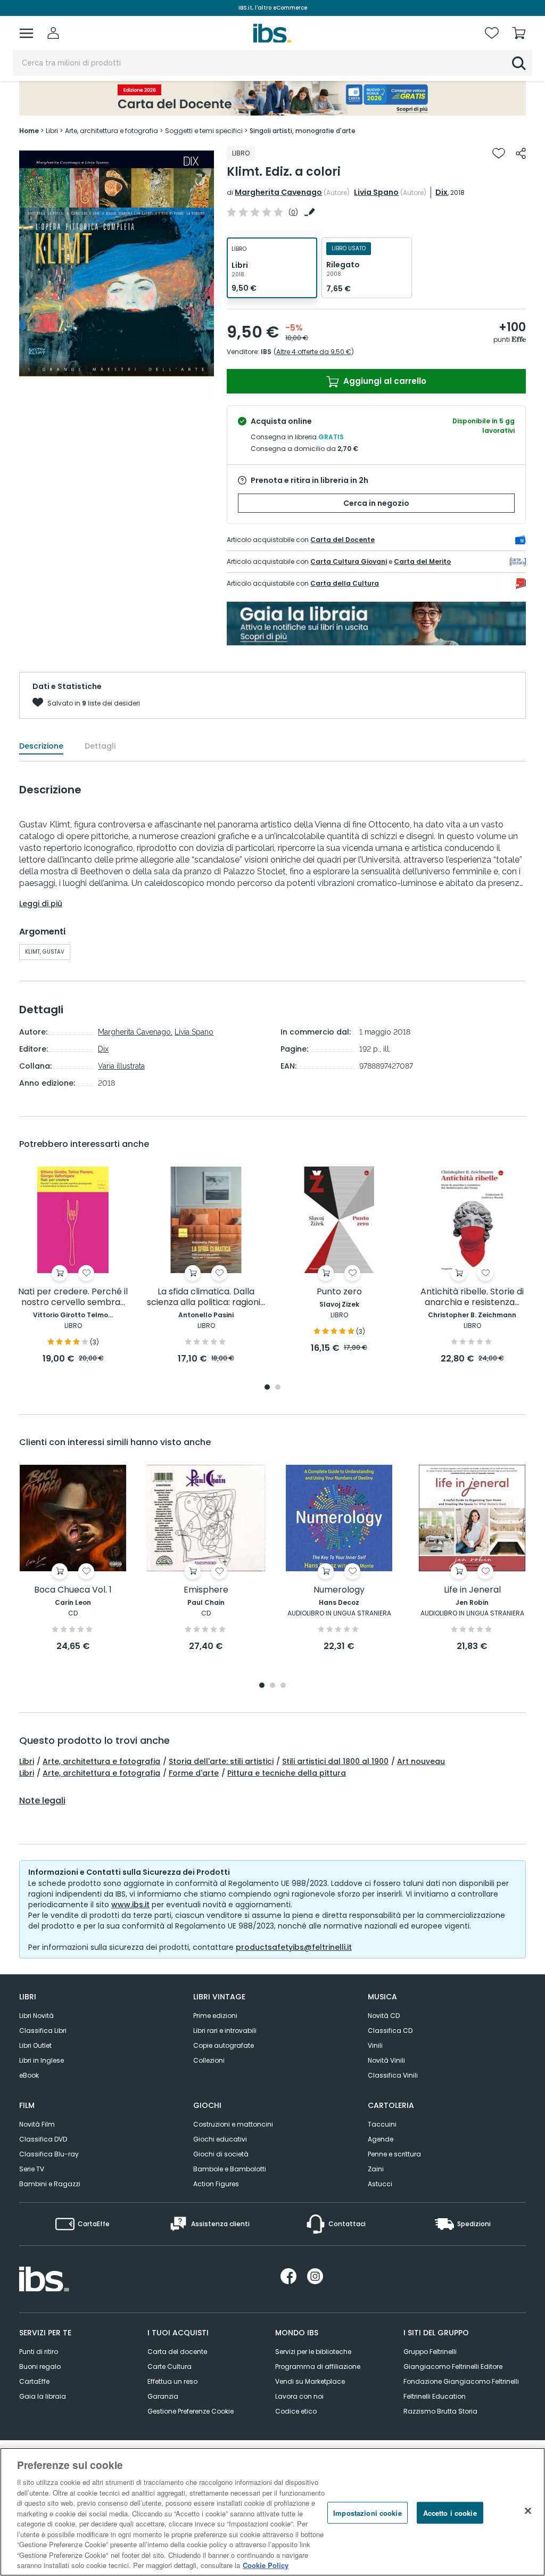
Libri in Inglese (42, 2060)
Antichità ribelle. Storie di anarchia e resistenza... (472, 1297)
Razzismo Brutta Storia (440, 2411)
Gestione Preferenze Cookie (191, 2411)
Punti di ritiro (39, 2352)
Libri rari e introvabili (225, 2031)
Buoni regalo (40, 2366)
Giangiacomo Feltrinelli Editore (453, 2366)
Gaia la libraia (43, 2396)
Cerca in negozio (376, 503)
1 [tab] (267, 1388)
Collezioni (209, 2060)
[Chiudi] (528, 2511)
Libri (27, 1761)
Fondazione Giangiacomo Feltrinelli (461, 2381)
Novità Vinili (386, 2060)
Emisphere (206, 1590)
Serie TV (32, 2169)
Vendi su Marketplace (310, 2381)
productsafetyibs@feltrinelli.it (294, 1947)
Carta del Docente (342, 540)
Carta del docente (177, 2352)
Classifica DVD (43, 2139)
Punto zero (339, 1292)
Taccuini (382, 2124)
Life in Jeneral (472, 1590)
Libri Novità (36, 2016)
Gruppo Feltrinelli (430, 2352)
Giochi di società (221, 2154)
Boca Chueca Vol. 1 (73, 1590)
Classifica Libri (43, 2031)
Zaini (376, 2169)
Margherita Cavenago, (135, 1032)
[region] (272, 2512)
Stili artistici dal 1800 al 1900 (335, 1761)
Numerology (339, 1590)
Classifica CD (390, 2031)
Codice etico (296, 2411)
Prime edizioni (215, 2016)
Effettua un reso (172, 2381)
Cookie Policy (266, 2565)
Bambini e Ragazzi (50, 2184)
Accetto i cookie (450, 2512)
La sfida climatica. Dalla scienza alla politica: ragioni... (206, 1297)
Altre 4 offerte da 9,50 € (314, 352)
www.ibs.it (130, 1905)
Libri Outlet (35, 2045)
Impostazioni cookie (367, 2512)
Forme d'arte (194, 1773)
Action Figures (216, 2184)
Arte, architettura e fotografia (101, 1761)
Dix (441, 192)
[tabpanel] (73, 1266)
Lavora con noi (299, 2396)
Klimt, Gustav (45, 952)
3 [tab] (283, 1686)
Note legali (42, 1801)
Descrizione (41, 746)
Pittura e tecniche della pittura (287, 1773)
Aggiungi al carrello (384, 381)
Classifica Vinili (393, 2075)
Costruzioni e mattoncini (233, 2124)
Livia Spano (376, 192)
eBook (29, 2075)
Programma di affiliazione (318, 2366)
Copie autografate (224, 2045)
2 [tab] (278, 1388)
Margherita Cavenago (278, 192)
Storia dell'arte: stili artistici (221, 1761)
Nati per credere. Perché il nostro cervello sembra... (73, 1297)
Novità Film (37, 2124)
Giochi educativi (220, 2139)
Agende (381, 2139)
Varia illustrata (121, 1066)
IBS (266, 352)
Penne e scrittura (394, 2154)
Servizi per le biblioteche (313, 2352)
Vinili (375, 2045)
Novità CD (384, 2016)
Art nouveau (421, 1761)
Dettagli (100, 746)
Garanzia (163, 2396)
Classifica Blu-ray (49, 2154)
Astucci (380, 2184)
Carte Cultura (170, 2366)
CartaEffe (34, 2381)
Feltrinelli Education (435, 2396)
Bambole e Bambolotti (230, 2169)
